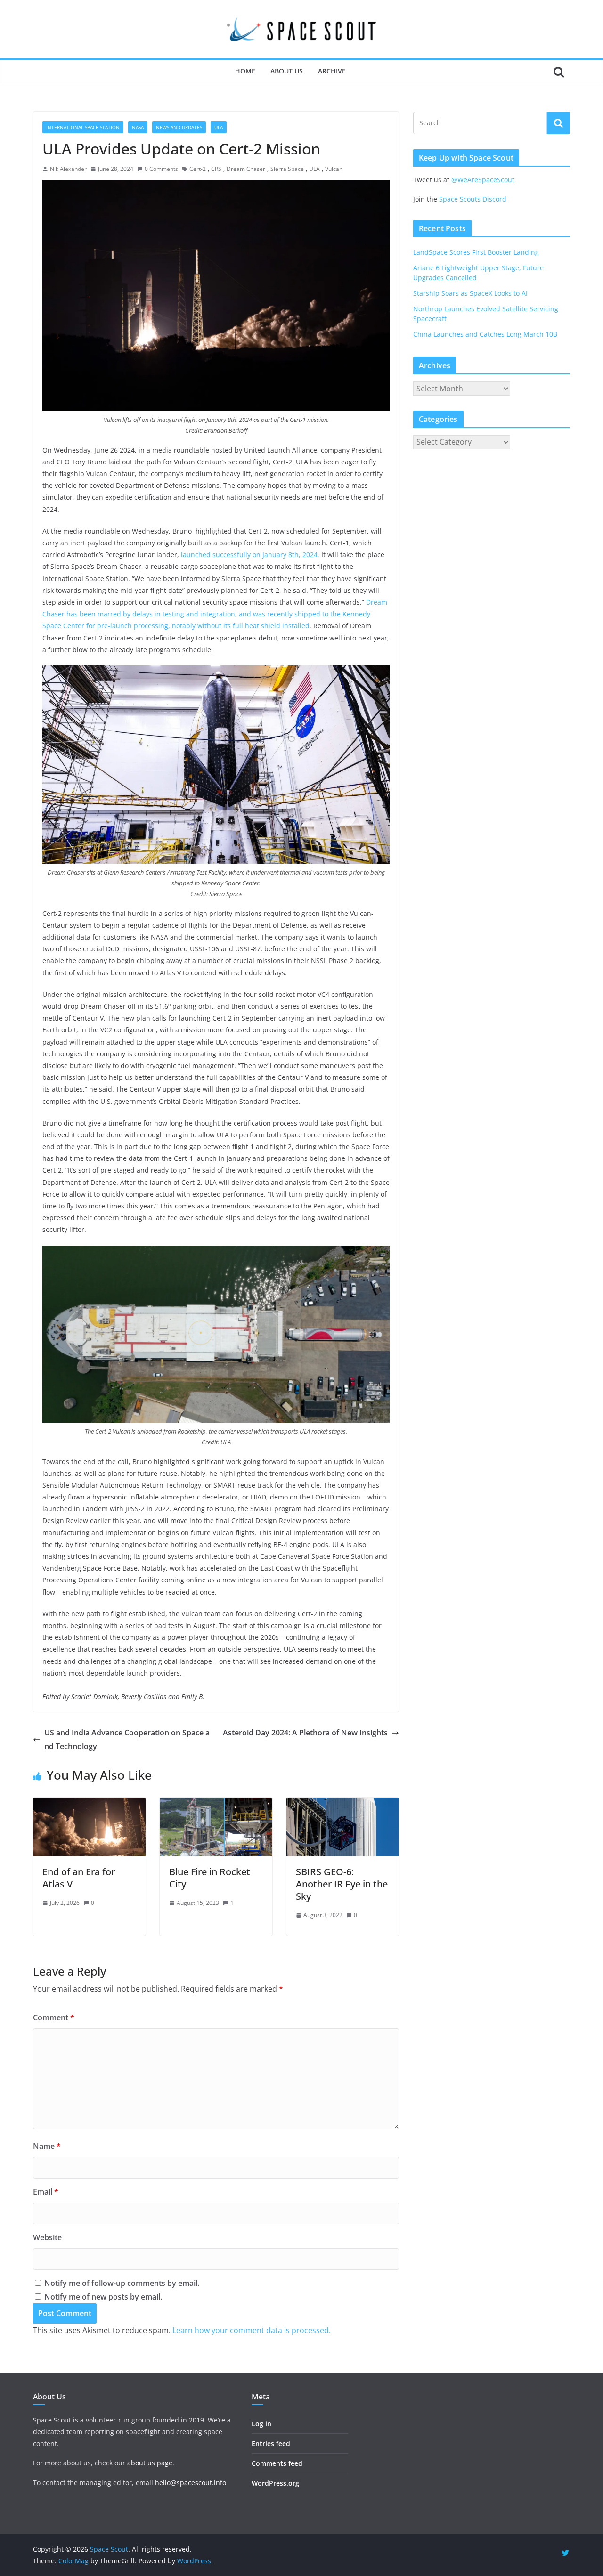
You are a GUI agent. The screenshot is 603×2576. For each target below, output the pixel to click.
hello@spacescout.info (191, 2483)
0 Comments (161, 169)
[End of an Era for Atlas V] (89, 1804)
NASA (138, 127)
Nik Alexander (68, 169)
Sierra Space (287, 169)
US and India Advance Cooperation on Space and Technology (127, 1739)
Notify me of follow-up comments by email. (122, 2283)
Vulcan (334, 169)
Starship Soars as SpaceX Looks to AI (470, 293)
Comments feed (277, 2463)
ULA (219, 127)
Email (46, 2192)
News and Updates (179, 127)
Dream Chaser (246, 169)
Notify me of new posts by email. (103, 2297)
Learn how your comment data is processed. (252, 2330)
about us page (150, 2463)
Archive (332, 71)
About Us (287, 71)
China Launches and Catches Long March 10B (485, 334)
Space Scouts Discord (473, 199)
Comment (54, 2017)
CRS (216, 169)
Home (245, 71)
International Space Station (83, 127)
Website (47, 2237)
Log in (261, 2424)
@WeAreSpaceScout (483, 180)
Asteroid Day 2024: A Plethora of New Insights (305, 1733)
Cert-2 (198, 169)
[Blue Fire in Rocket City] (216, 1804)
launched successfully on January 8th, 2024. (250, 555)
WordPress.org (275, 2483)
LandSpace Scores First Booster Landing (476, 252)
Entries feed (271, 2443)
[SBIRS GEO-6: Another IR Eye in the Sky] (343, 1804)
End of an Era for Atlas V (79, 1878)
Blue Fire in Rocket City (210, 1878)
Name (47, 2146)
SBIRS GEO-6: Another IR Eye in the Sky (342, 1884)
